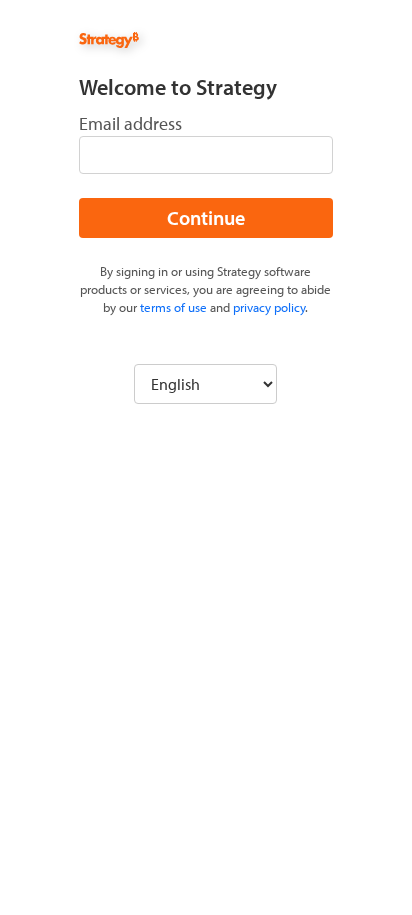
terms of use (173, 307)
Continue (206, 217)
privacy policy (269, 307)
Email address (130, 123)
